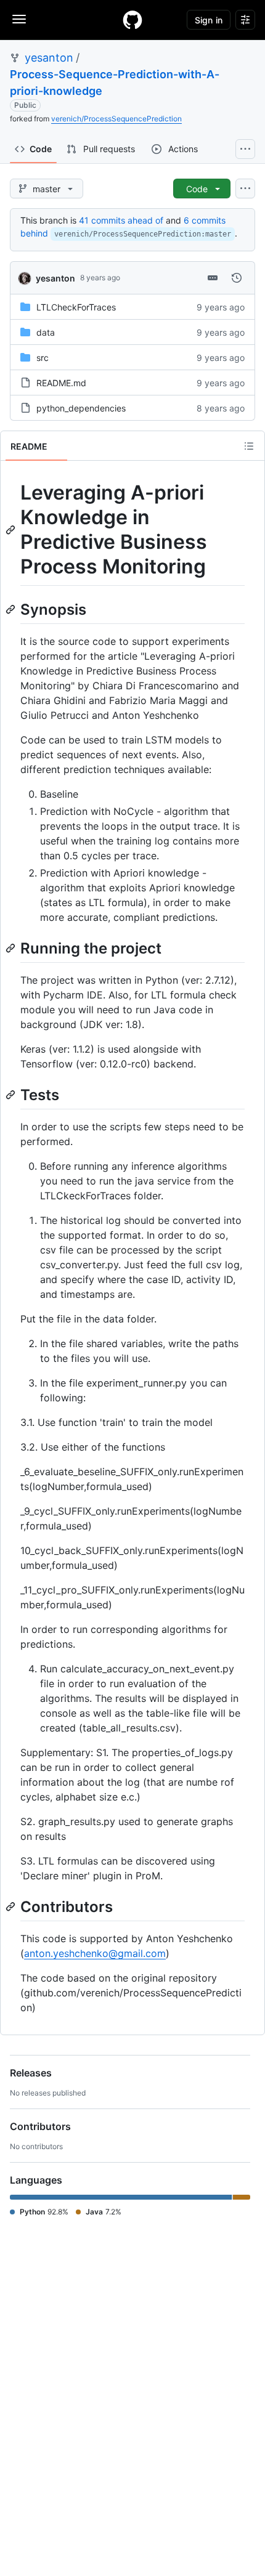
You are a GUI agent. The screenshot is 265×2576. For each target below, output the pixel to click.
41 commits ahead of (121, 220)
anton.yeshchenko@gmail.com (95, 1953)
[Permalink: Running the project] (12, 948)
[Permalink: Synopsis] (12, 609)
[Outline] (249, 446)
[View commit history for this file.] (237, 278)
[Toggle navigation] (19, 19)
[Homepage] (132, 20)
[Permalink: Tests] (12, 1095)
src (43, 358)
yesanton (49, 58)
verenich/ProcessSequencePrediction (116, 119)
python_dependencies (81, 408)
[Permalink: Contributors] (12, 1906)
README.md (61, 383)
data (46, 332)
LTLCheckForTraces (76, 307)
